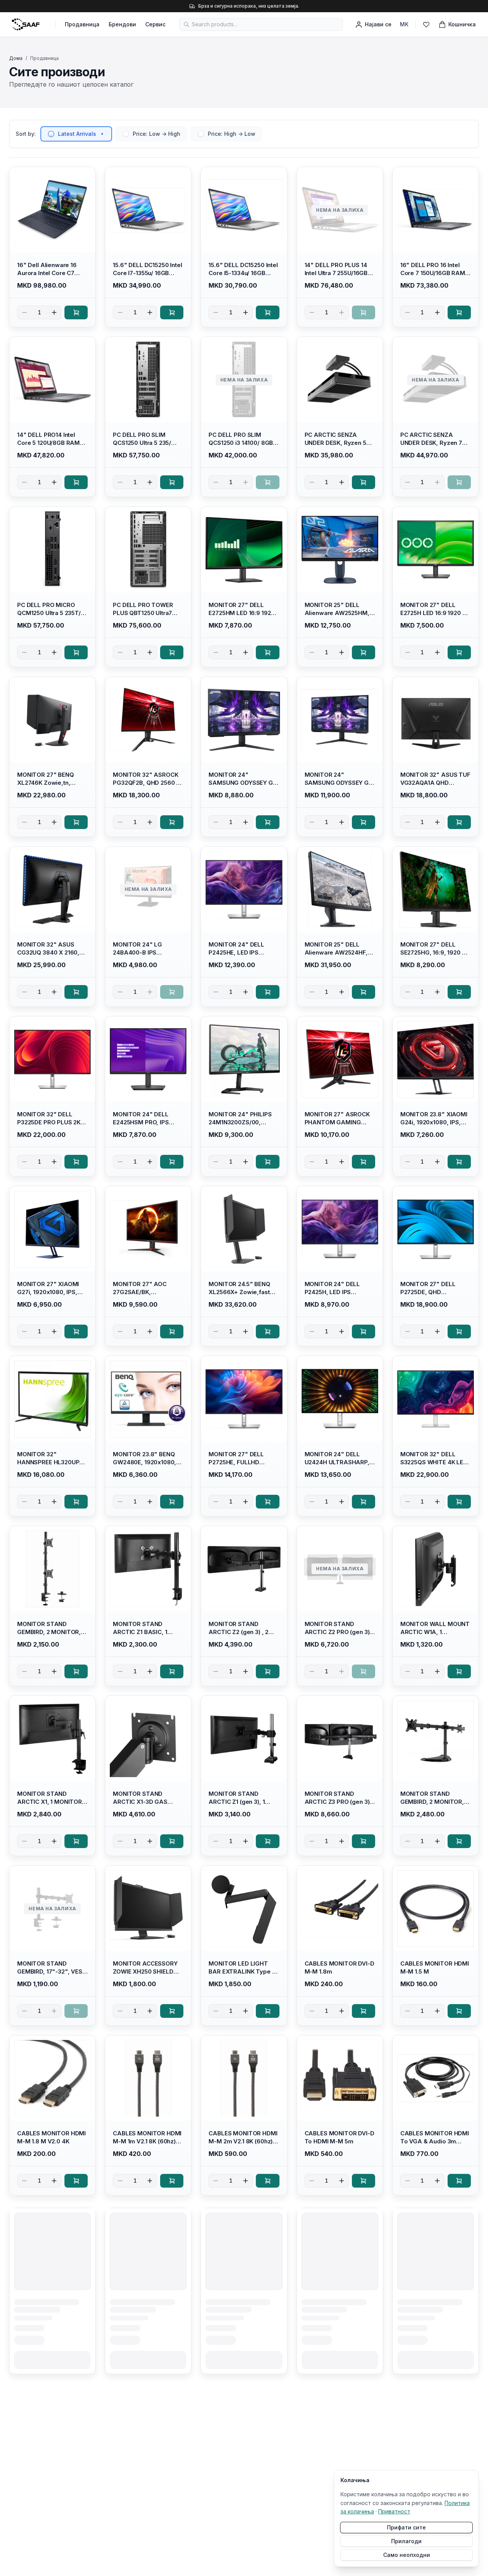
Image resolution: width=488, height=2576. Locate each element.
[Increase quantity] (54, 312)
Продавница (82, 24)
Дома (16, 58)
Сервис (155, 24)
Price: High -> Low (232, 134)
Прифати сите (406, 2527)
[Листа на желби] (426, 24)
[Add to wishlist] (86, 176)
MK (404, 24)
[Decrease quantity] (24, 312)
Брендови (122, 24)
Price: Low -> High (157, 134)
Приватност (394, 2511)
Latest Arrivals (77, 134)
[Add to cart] (76, 312)
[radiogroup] (151, 134)
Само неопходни (407, 2555)
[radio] (51, 134)
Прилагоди (406, 2541)
